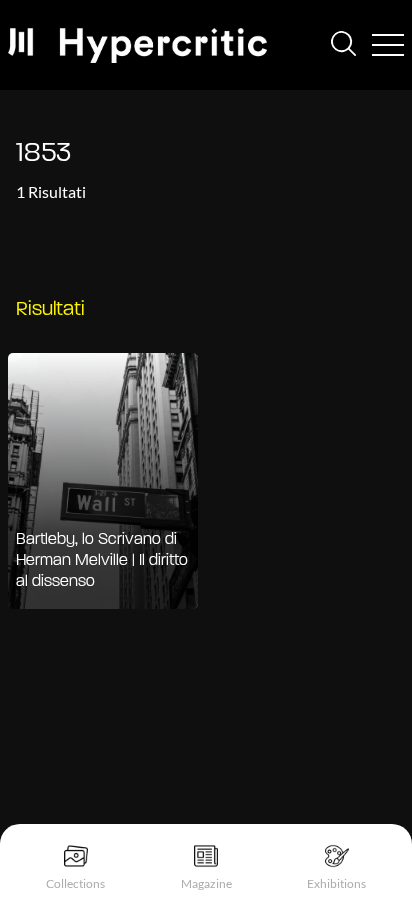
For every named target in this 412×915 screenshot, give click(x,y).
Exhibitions (336, 883)
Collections (75, 883)
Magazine (206, 883)
